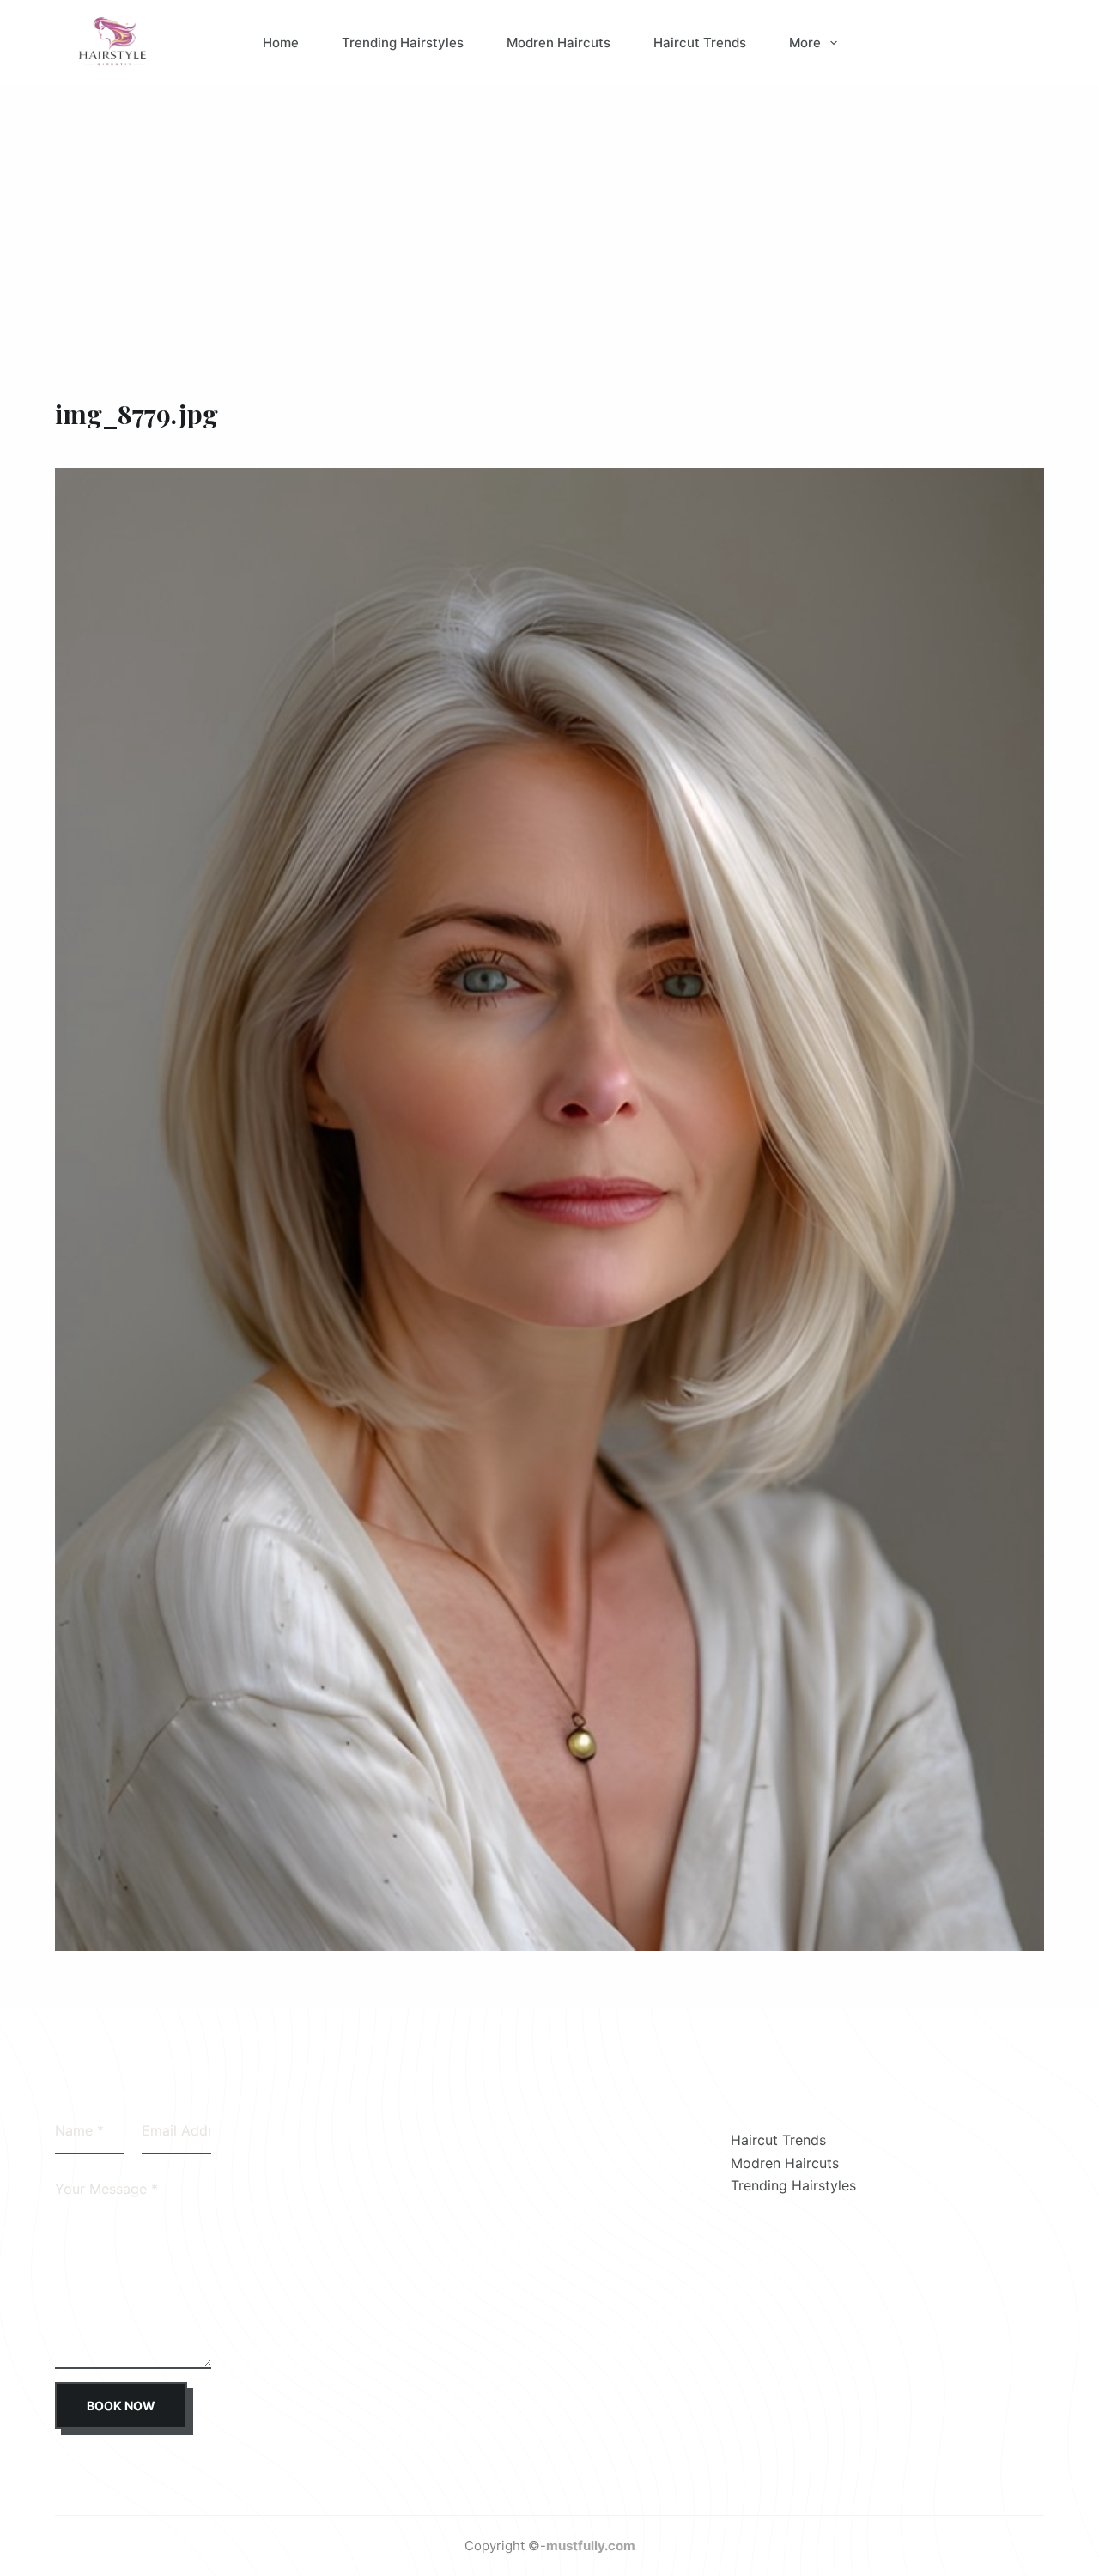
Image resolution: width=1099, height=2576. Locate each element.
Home (281, 43)
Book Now (121, 2406)
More (805, 43)
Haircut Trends (700, 43)
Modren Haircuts (559, 43)
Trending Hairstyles (403, 43)
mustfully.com (591, 2546)
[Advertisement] (549, 215)
